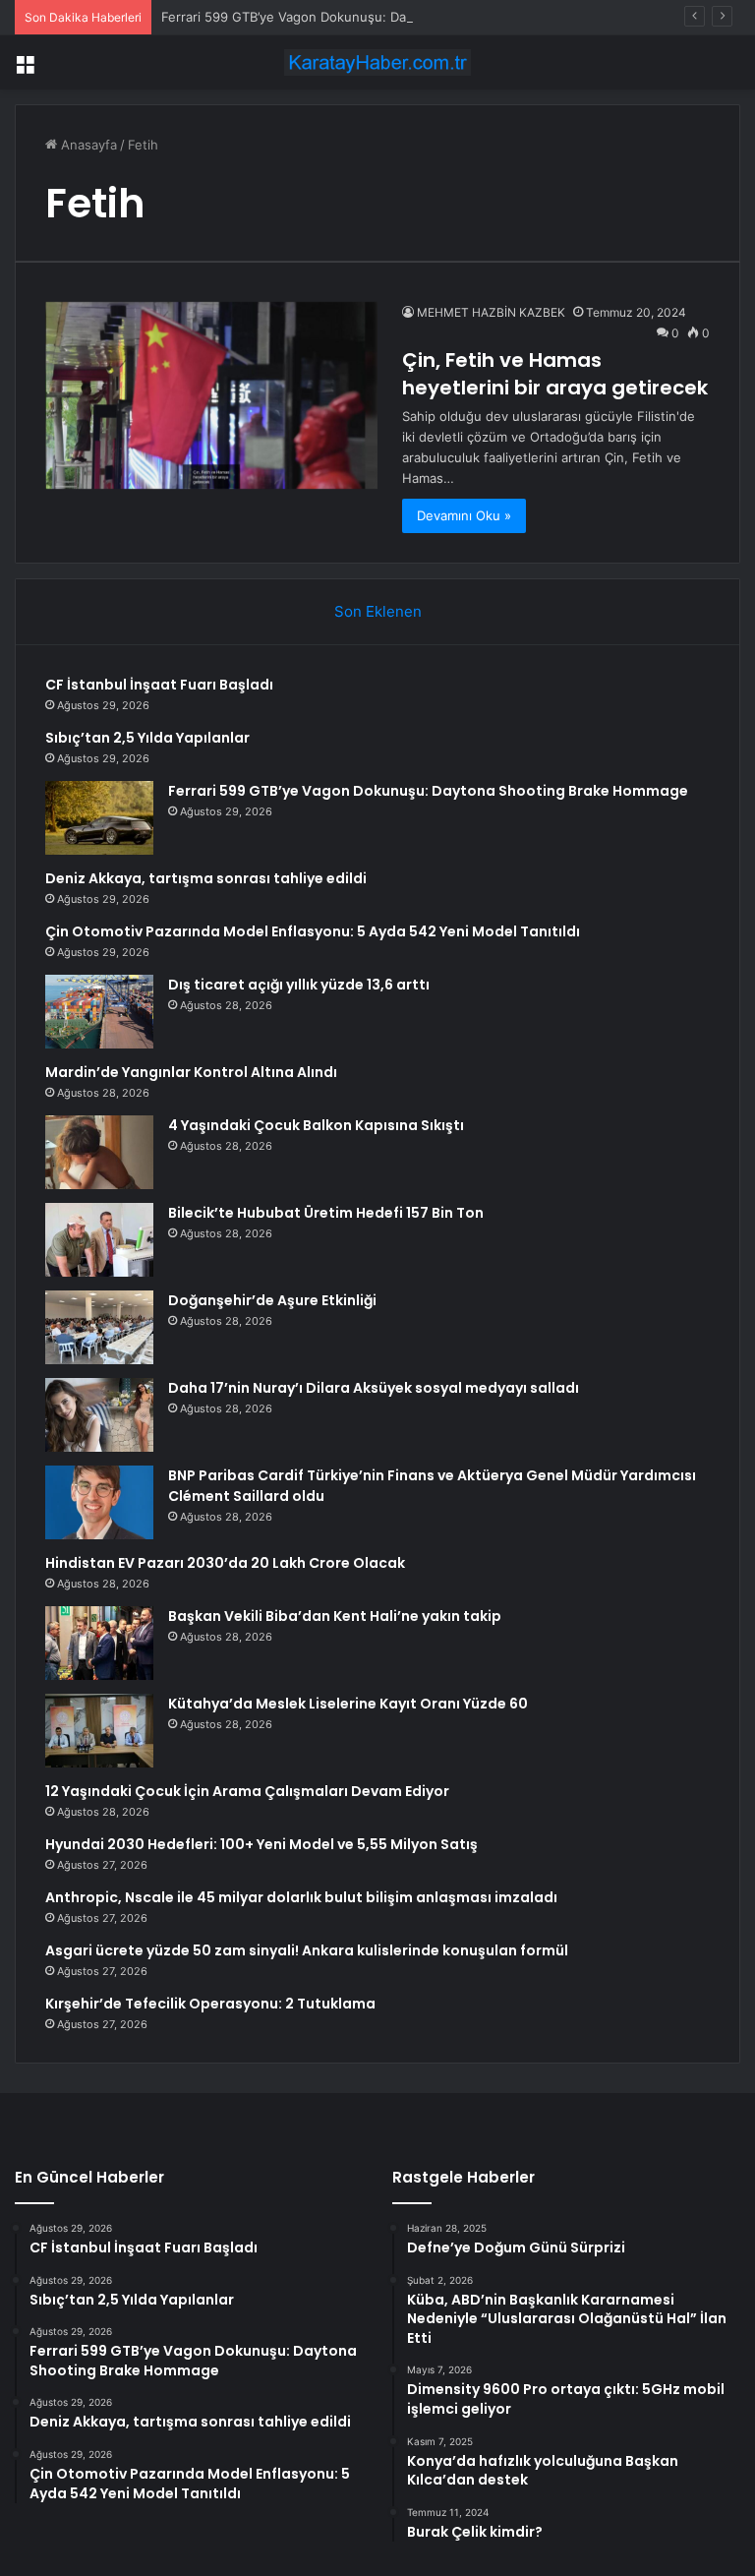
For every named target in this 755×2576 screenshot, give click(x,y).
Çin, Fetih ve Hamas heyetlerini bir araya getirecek (555, 374)
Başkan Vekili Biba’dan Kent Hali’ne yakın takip (335, 1616)
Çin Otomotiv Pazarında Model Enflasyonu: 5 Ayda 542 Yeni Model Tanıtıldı (313, 931)
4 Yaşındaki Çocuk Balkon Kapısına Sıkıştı (316, 1125)
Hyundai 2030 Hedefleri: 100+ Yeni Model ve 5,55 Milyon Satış (261, 1844)
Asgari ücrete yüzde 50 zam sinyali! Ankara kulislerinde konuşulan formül (307, 1950)
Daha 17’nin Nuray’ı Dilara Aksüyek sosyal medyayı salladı (374, 1388)
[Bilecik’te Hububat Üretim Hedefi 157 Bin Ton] (99, 1240)
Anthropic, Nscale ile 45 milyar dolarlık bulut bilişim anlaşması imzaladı (301, 1897)
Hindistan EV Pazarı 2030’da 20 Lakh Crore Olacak (225, 1563)
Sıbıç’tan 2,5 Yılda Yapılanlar (147, 738)
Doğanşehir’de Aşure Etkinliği (272, 1300)
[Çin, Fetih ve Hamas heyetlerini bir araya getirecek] (211, 395)
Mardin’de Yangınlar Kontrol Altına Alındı (191, 1072)
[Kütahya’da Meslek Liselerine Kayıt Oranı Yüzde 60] (99, 1731)
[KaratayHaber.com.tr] (377, 62)
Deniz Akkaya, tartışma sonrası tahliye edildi (206, 878)
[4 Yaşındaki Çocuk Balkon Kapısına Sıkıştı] (99, 1152)
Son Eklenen (378, 611)
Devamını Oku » (464, 515)
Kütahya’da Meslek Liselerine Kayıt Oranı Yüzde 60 (348, 1704)
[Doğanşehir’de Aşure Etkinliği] (99, 1327)
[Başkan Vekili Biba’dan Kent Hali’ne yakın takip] (99, 1643)
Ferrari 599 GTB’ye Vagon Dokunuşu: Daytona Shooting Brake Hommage (382, 17)
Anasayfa (87, 145)
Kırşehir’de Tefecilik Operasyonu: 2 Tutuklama (210, 2004)
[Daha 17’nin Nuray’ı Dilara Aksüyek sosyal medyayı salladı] (99, 1415)
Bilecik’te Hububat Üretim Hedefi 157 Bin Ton (326, 1213)
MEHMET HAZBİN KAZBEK (491, 312)
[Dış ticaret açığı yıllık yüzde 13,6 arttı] (99, 1012)
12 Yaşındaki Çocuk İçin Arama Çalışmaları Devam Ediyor (247, 1791)
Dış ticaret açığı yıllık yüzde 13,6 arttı (299, 985)
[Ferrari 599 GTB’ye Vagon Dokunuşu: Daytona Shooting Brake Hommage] (99, 818)
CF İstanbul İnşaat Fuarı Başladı (159, 685)
